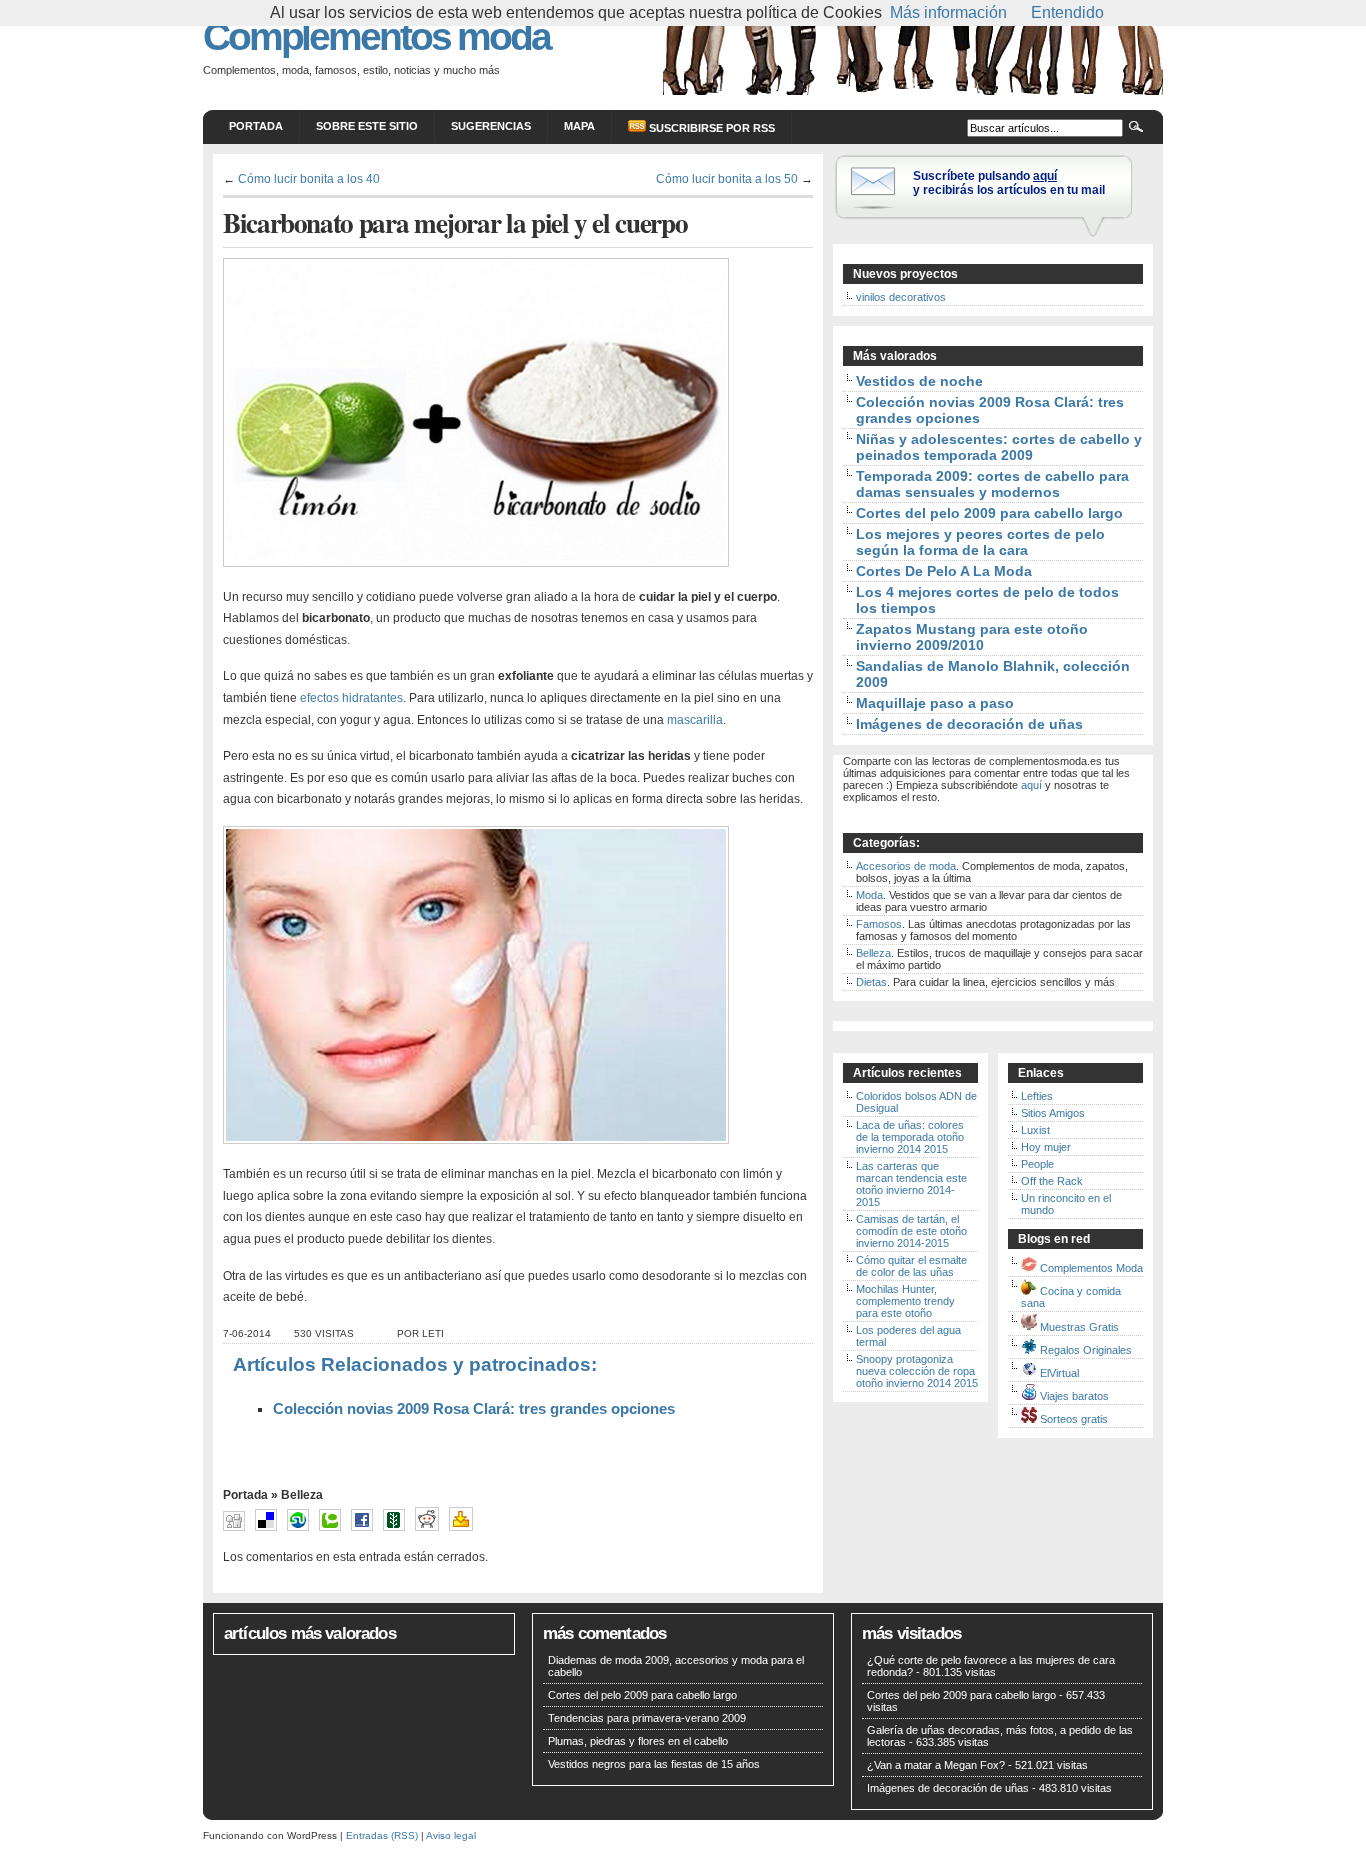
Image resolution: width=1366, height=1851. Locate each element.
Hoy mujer (1046, 1147)
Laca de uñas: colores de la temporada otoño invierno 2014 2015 (910, 1137)
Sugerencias (491, 126)
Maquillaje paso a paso (935, 703)
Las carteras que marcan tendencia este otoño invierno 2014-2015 (911, 1184)
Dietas (871, 982)
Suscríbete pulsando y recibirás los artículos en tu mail (1009, 183)
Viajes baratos (1074, 1396)
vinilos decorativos (901, 297)
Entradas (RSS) (382, 1835)
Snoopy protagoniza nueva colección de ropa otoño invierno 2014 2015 (917, 1371)
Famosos (879, 924)
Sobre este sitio (367, 126)
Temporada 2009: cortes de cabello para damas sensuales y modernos (992, 484)
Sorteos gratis (1074, 1419)
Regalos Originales (1086, 1350)
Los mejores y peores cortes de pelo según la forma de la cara (980, 542)
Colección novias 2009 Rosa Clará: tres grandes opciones (474, 1409)
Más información (948, 12)
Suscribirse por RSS (710, 128)
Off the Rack (1052, 1181)
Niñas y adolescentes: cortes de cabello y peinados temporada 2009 (999, 447)
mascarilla (693, 720)
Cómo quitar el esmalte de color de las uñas (911, 1266)
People (1037, 1164)
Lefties (1037, 1096)
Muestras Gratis (1079, 1327)
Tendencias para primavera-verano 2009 (647, 1718)
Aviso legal (451, 1835)
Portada (256, 126)
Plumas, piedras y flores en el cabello (638, 1741)
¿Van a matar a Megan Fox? (936, 1765)
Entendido (1067, 12)
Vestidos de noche (919, 381)
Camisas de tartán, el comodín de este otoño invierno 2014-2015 (911, 1231)
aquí (1031, 785)
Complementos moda (376, 36)
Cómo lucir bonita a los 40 (309, 178)
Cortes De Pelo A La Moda (944, 571)
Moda (869, 895)
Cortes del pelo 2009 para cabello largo (989, 513)
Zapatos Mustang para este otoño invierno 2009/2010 (972, 637)
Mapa (579, 126)
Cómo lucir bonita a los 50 (727, 178)
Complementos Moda (1091, 1268)
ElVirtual (1059, 1373)
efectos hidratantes (351, 698)
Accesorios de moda (906, 866)
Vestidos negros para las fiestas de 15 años (654, 1764)
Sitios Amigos (1053, 1113)
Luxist (1035, 1130)
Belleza (302, 1495)
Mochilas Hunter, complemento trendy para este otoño (905, 1301)
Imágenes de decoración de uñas (969, 724)
